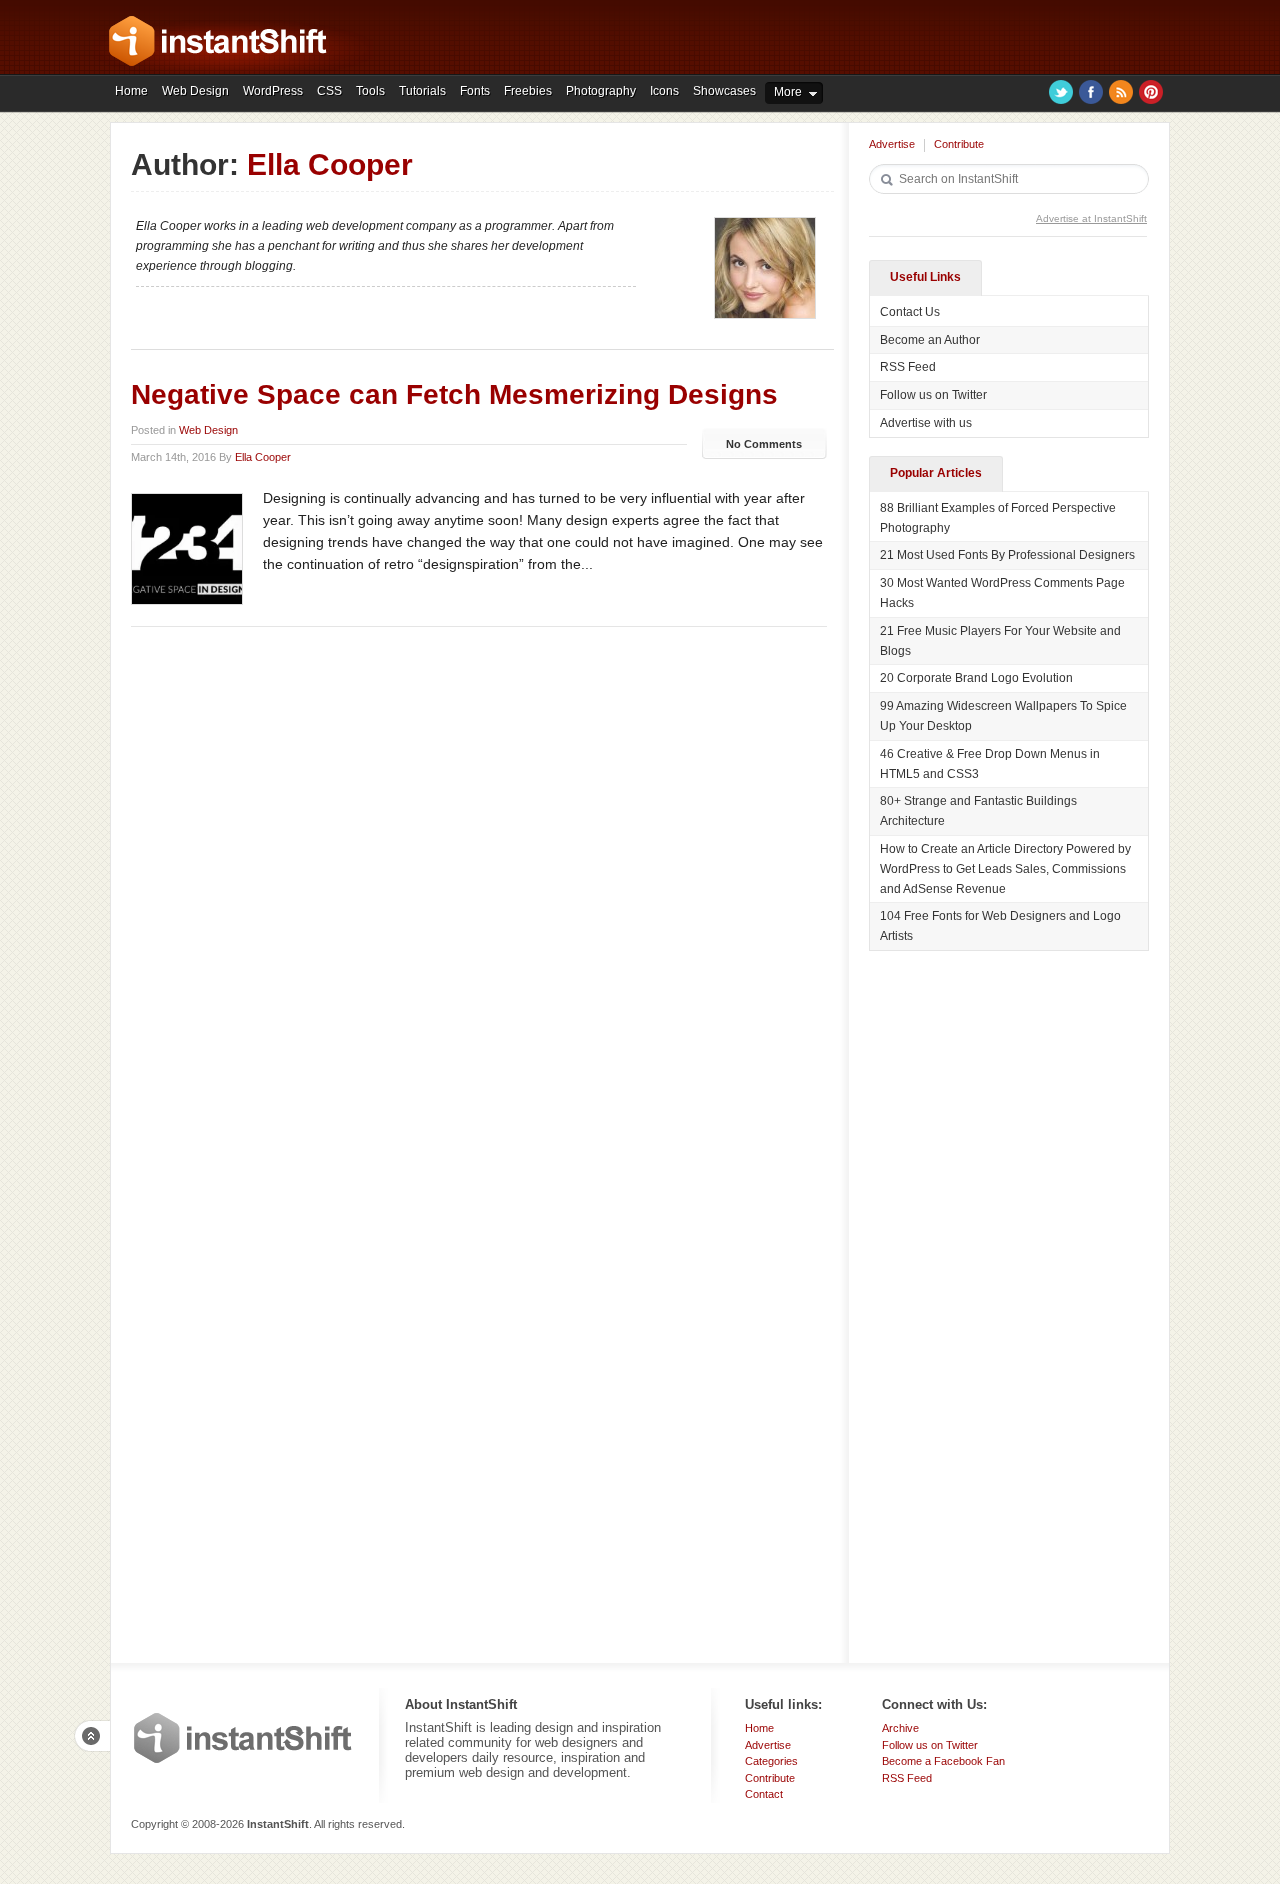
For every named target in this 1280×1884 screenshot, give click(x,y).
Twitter (1061, 92)
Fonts (475, 91)
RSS (1121, 92)
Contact (764, 1794)
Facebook (1091, 92)
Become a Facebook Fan (943, 1761)
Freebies (528, 91)
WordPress (273, 91)
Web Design (195, 91)
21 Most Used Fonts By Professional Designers (1007, 555)
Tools (370, 91)
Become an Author (930, 340)
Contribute (959, 144)
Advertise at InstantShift (1091, 218)
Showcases (724, 91)
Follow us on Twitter (933, 395)
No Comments (764, 444)
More (788, 92)
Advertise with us (926, 423)
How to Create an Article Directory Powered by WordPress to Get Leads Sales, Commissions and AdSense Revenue (1005, 869)
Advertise (892, 144)
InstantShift (243, 1738)
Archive (900, 1728)
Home (131, 91)
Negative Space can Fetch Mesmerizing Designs (454, 394)
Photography (601, 91)
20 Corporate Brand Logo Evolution (976, 678)
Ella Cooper (263, 457)
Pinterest (1151, 92)
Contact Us (910, 312)
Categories (771, 1761)
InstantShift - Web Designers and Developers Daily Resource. (218, 41)
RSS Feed (908, 367)
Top (92, 1736)
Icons (664, 91)
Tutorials (422, 91)
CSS (329, 91)
